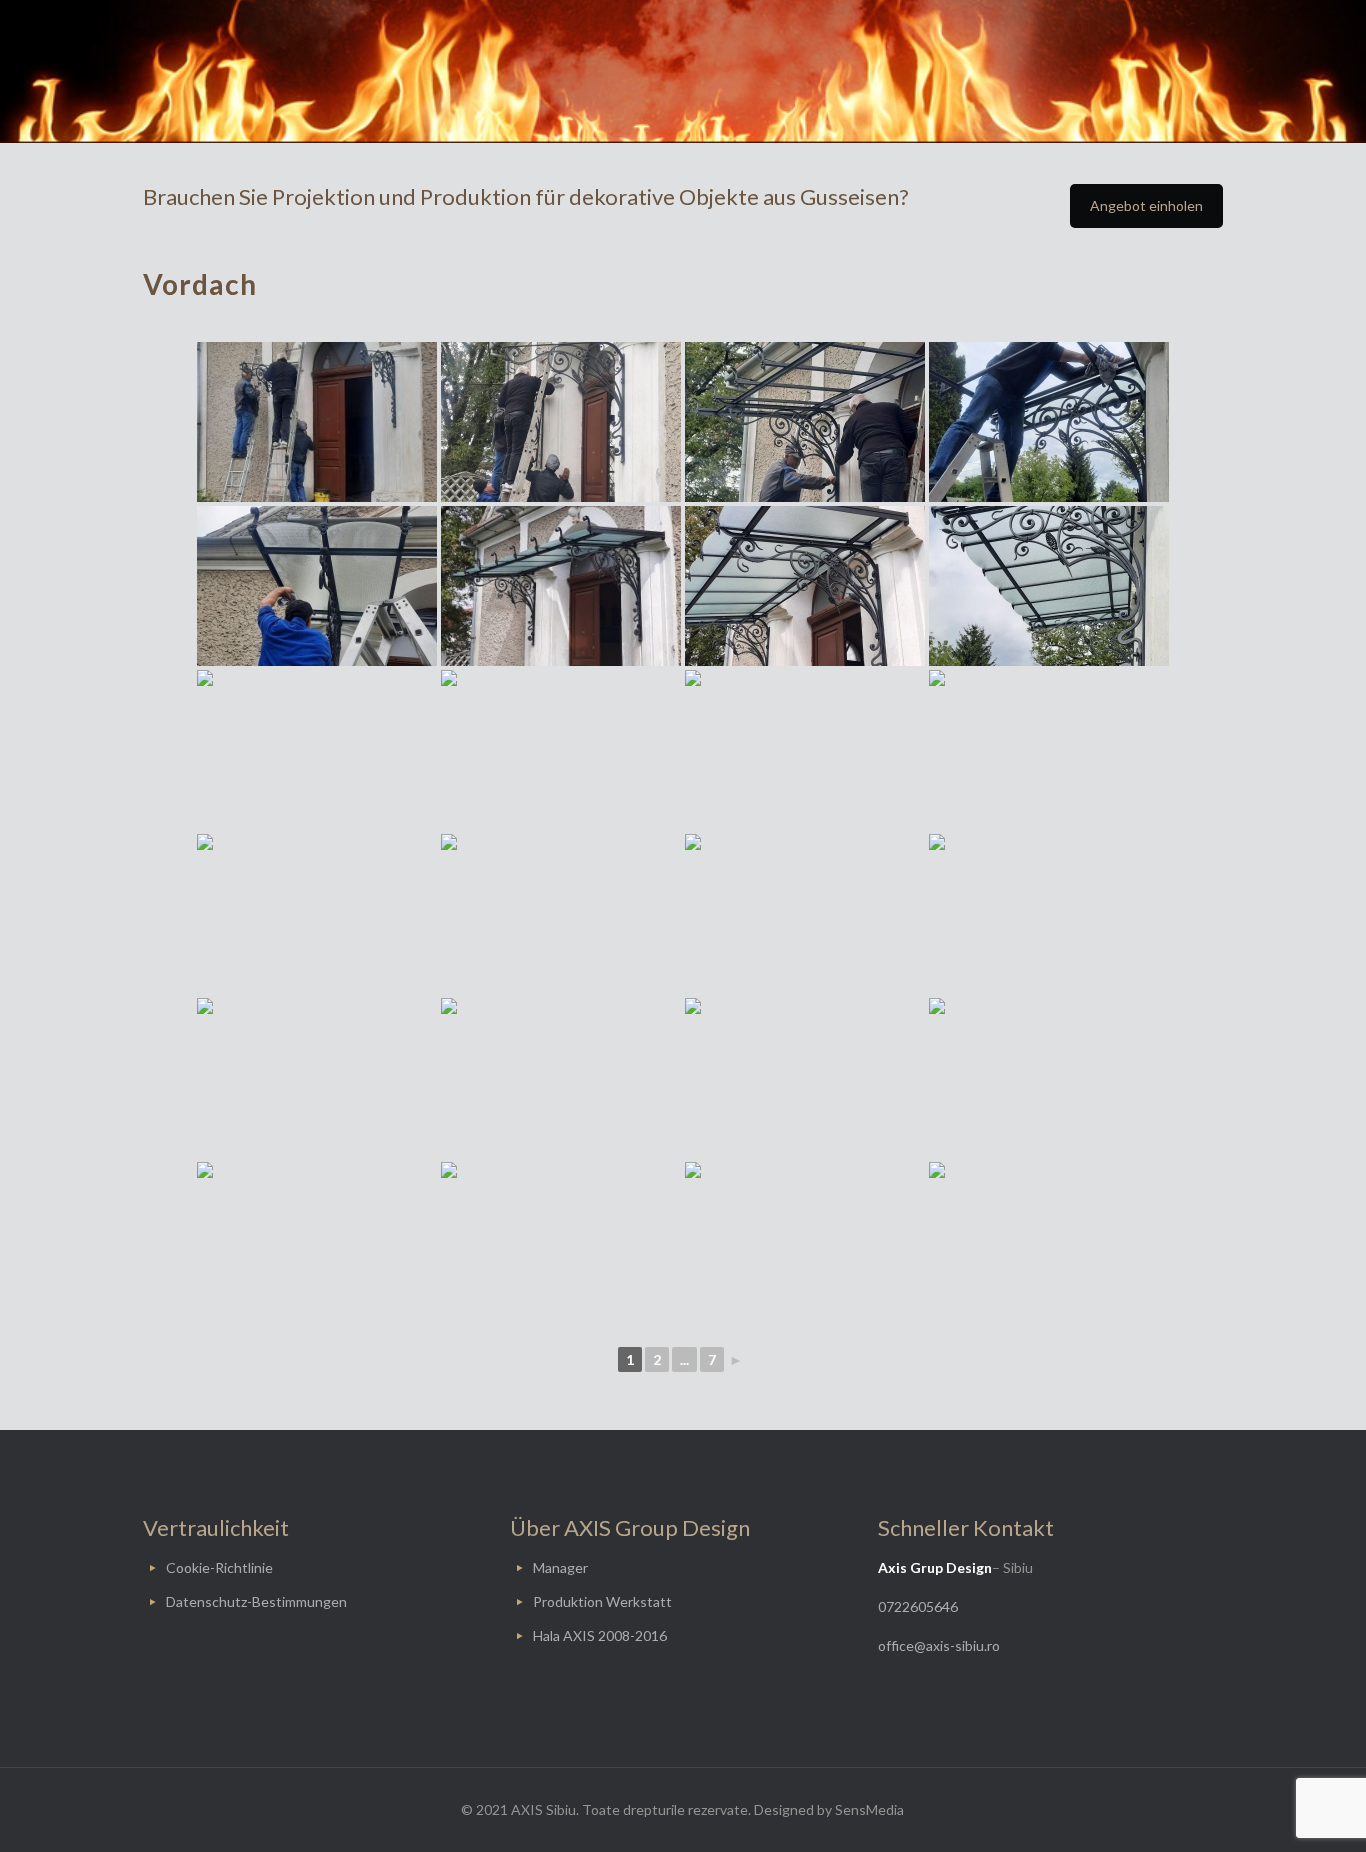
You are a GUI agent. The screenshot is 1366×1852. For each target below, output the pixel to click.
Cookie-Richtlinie (219, 1567)
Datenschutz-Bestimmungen (256, 1601)
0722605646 (918, 1606)
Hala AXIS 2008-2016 (600, 1635)
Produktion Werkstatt (602, 1601)
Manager (560, 1567)
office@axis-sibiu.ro (939, 1645)
